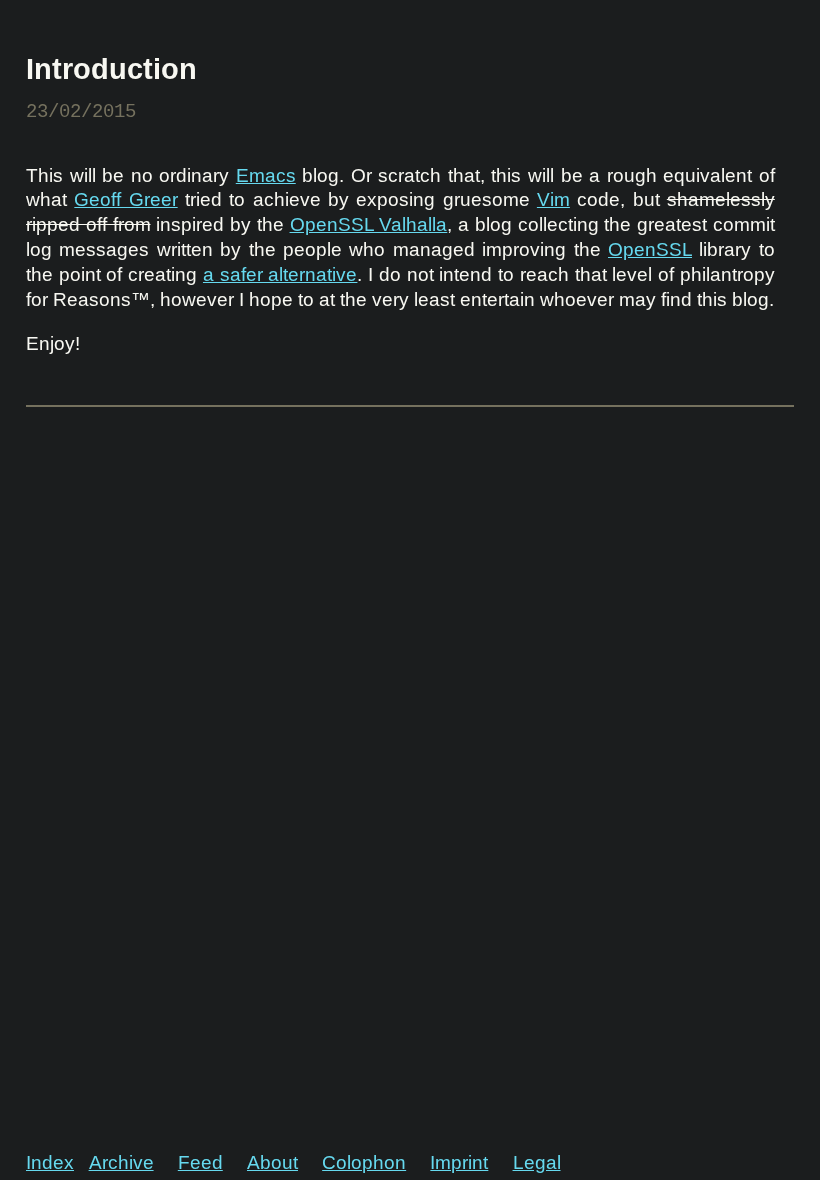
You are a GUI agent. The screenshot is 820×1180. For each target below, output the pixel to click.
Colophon (364, 1162)
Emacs (266, 175)
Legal (537, 1162)
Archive (121, 1162)
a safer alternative (280, 274)
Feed (200, 1162)
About (272, 1162)
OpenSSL (650, 249)
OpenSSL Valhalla (369, 224)
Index (50, 1162)
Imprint (459, 1162)
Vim (553, 199)
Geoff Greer (125, 199)
